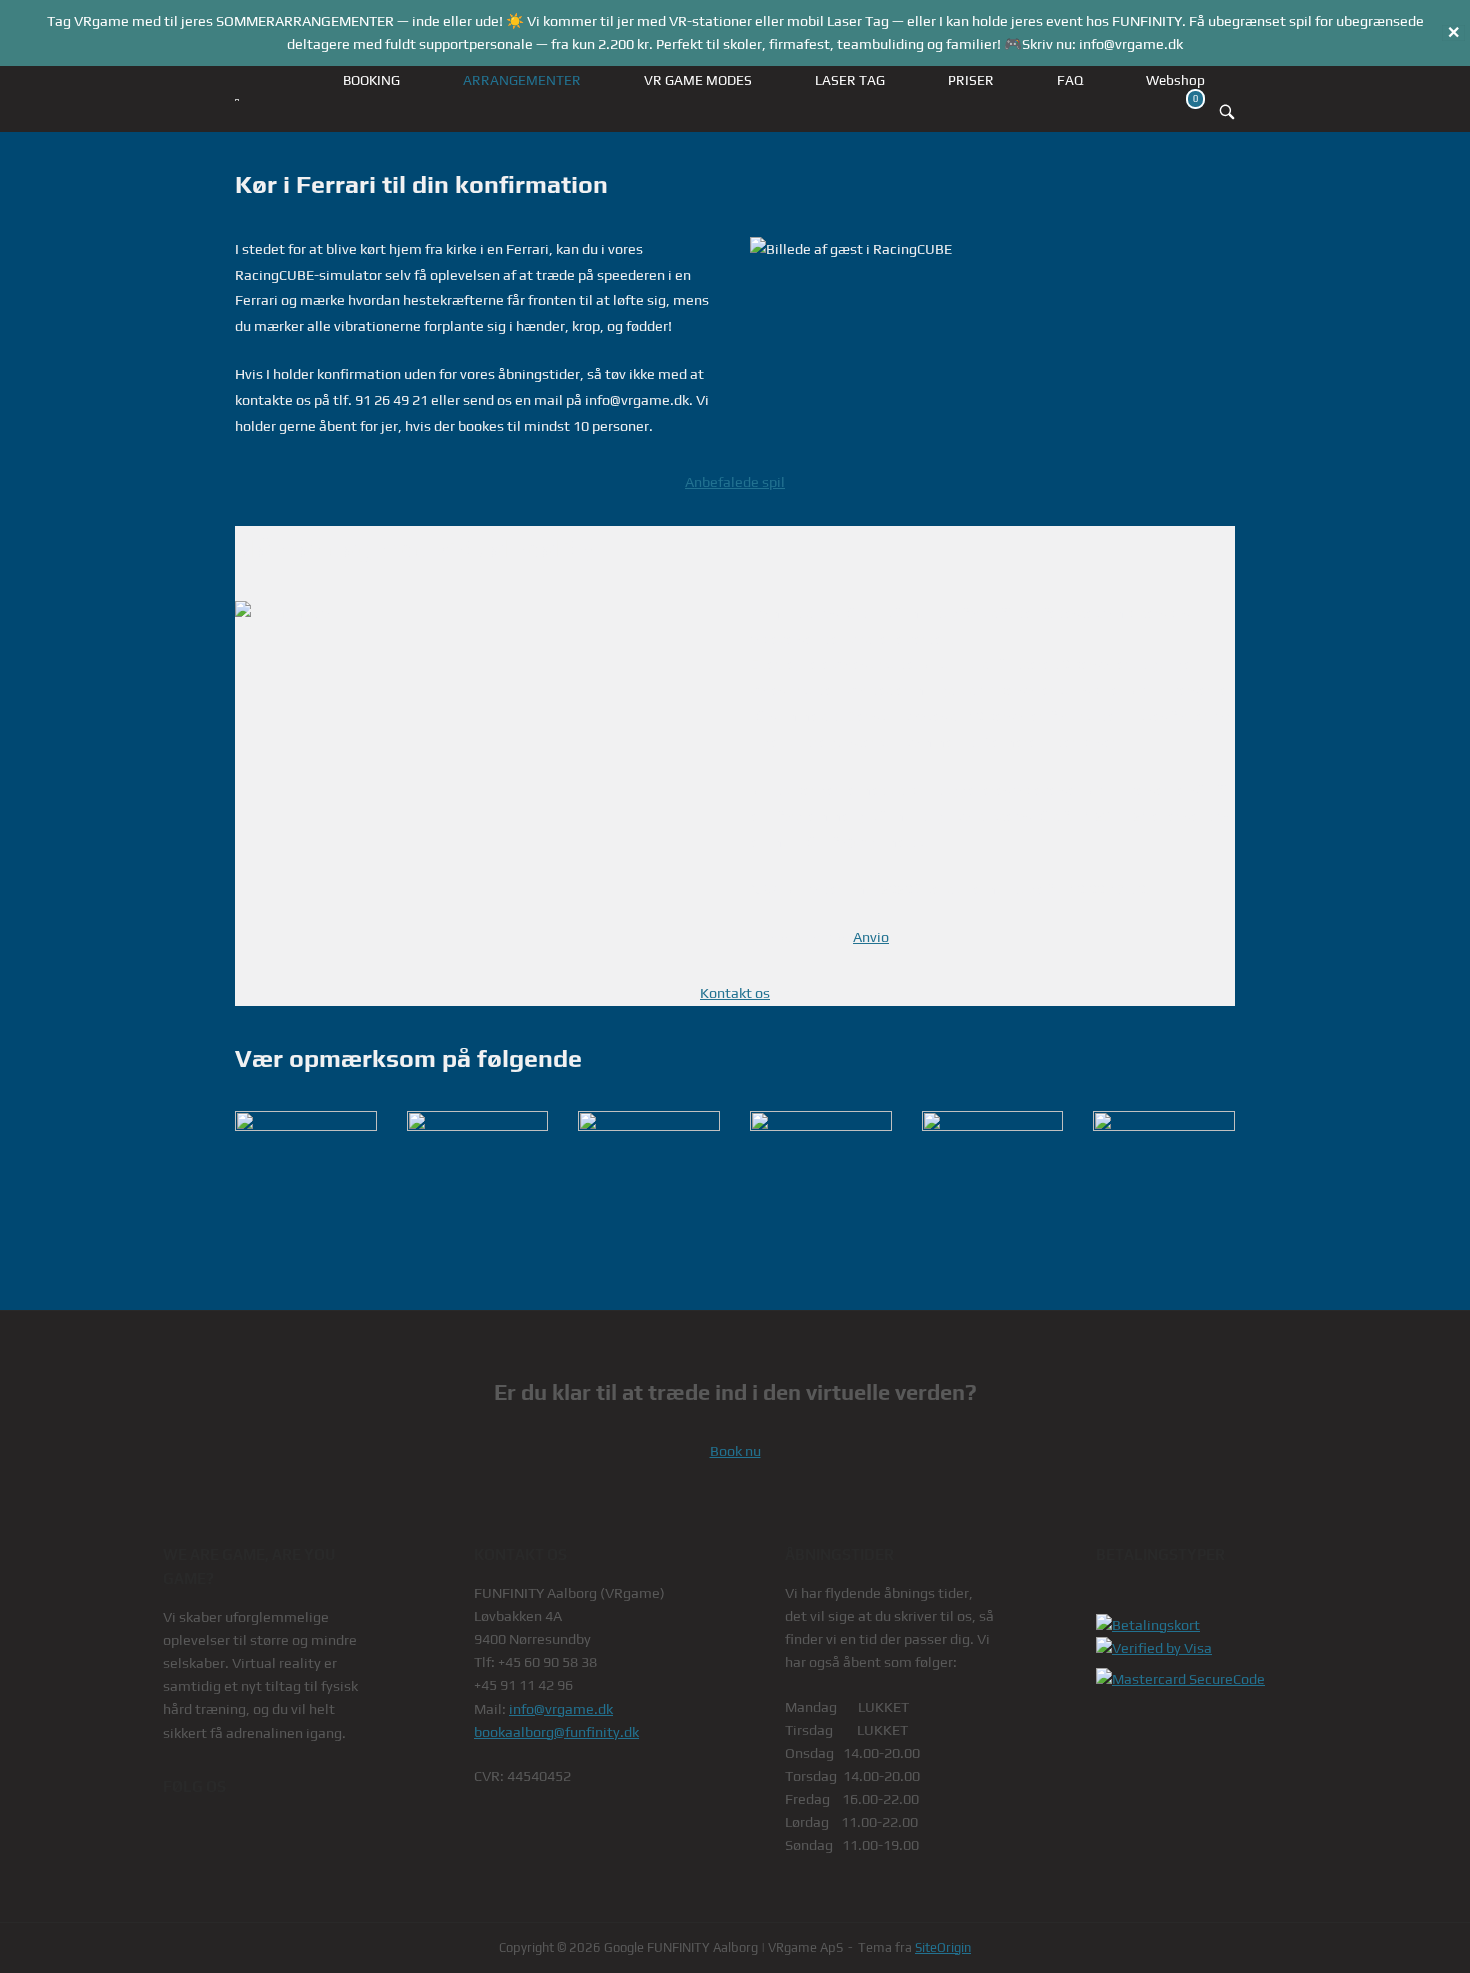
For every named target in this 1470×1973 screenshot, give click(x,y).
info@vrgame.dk (561, 1709)
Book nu (735, 1451)
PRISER (971, 80)
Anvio (871, 937)
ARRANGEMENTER (522, 80)
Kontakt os (735, 993)
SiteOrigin (943, 1947)
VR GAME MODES (698, 80)
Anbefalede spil (735, 482)
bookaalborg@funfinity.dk (556, 1732)
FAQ (1070, 80)
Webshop (1175, 80)
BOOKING (371, 80)
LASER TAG (850, 80)
